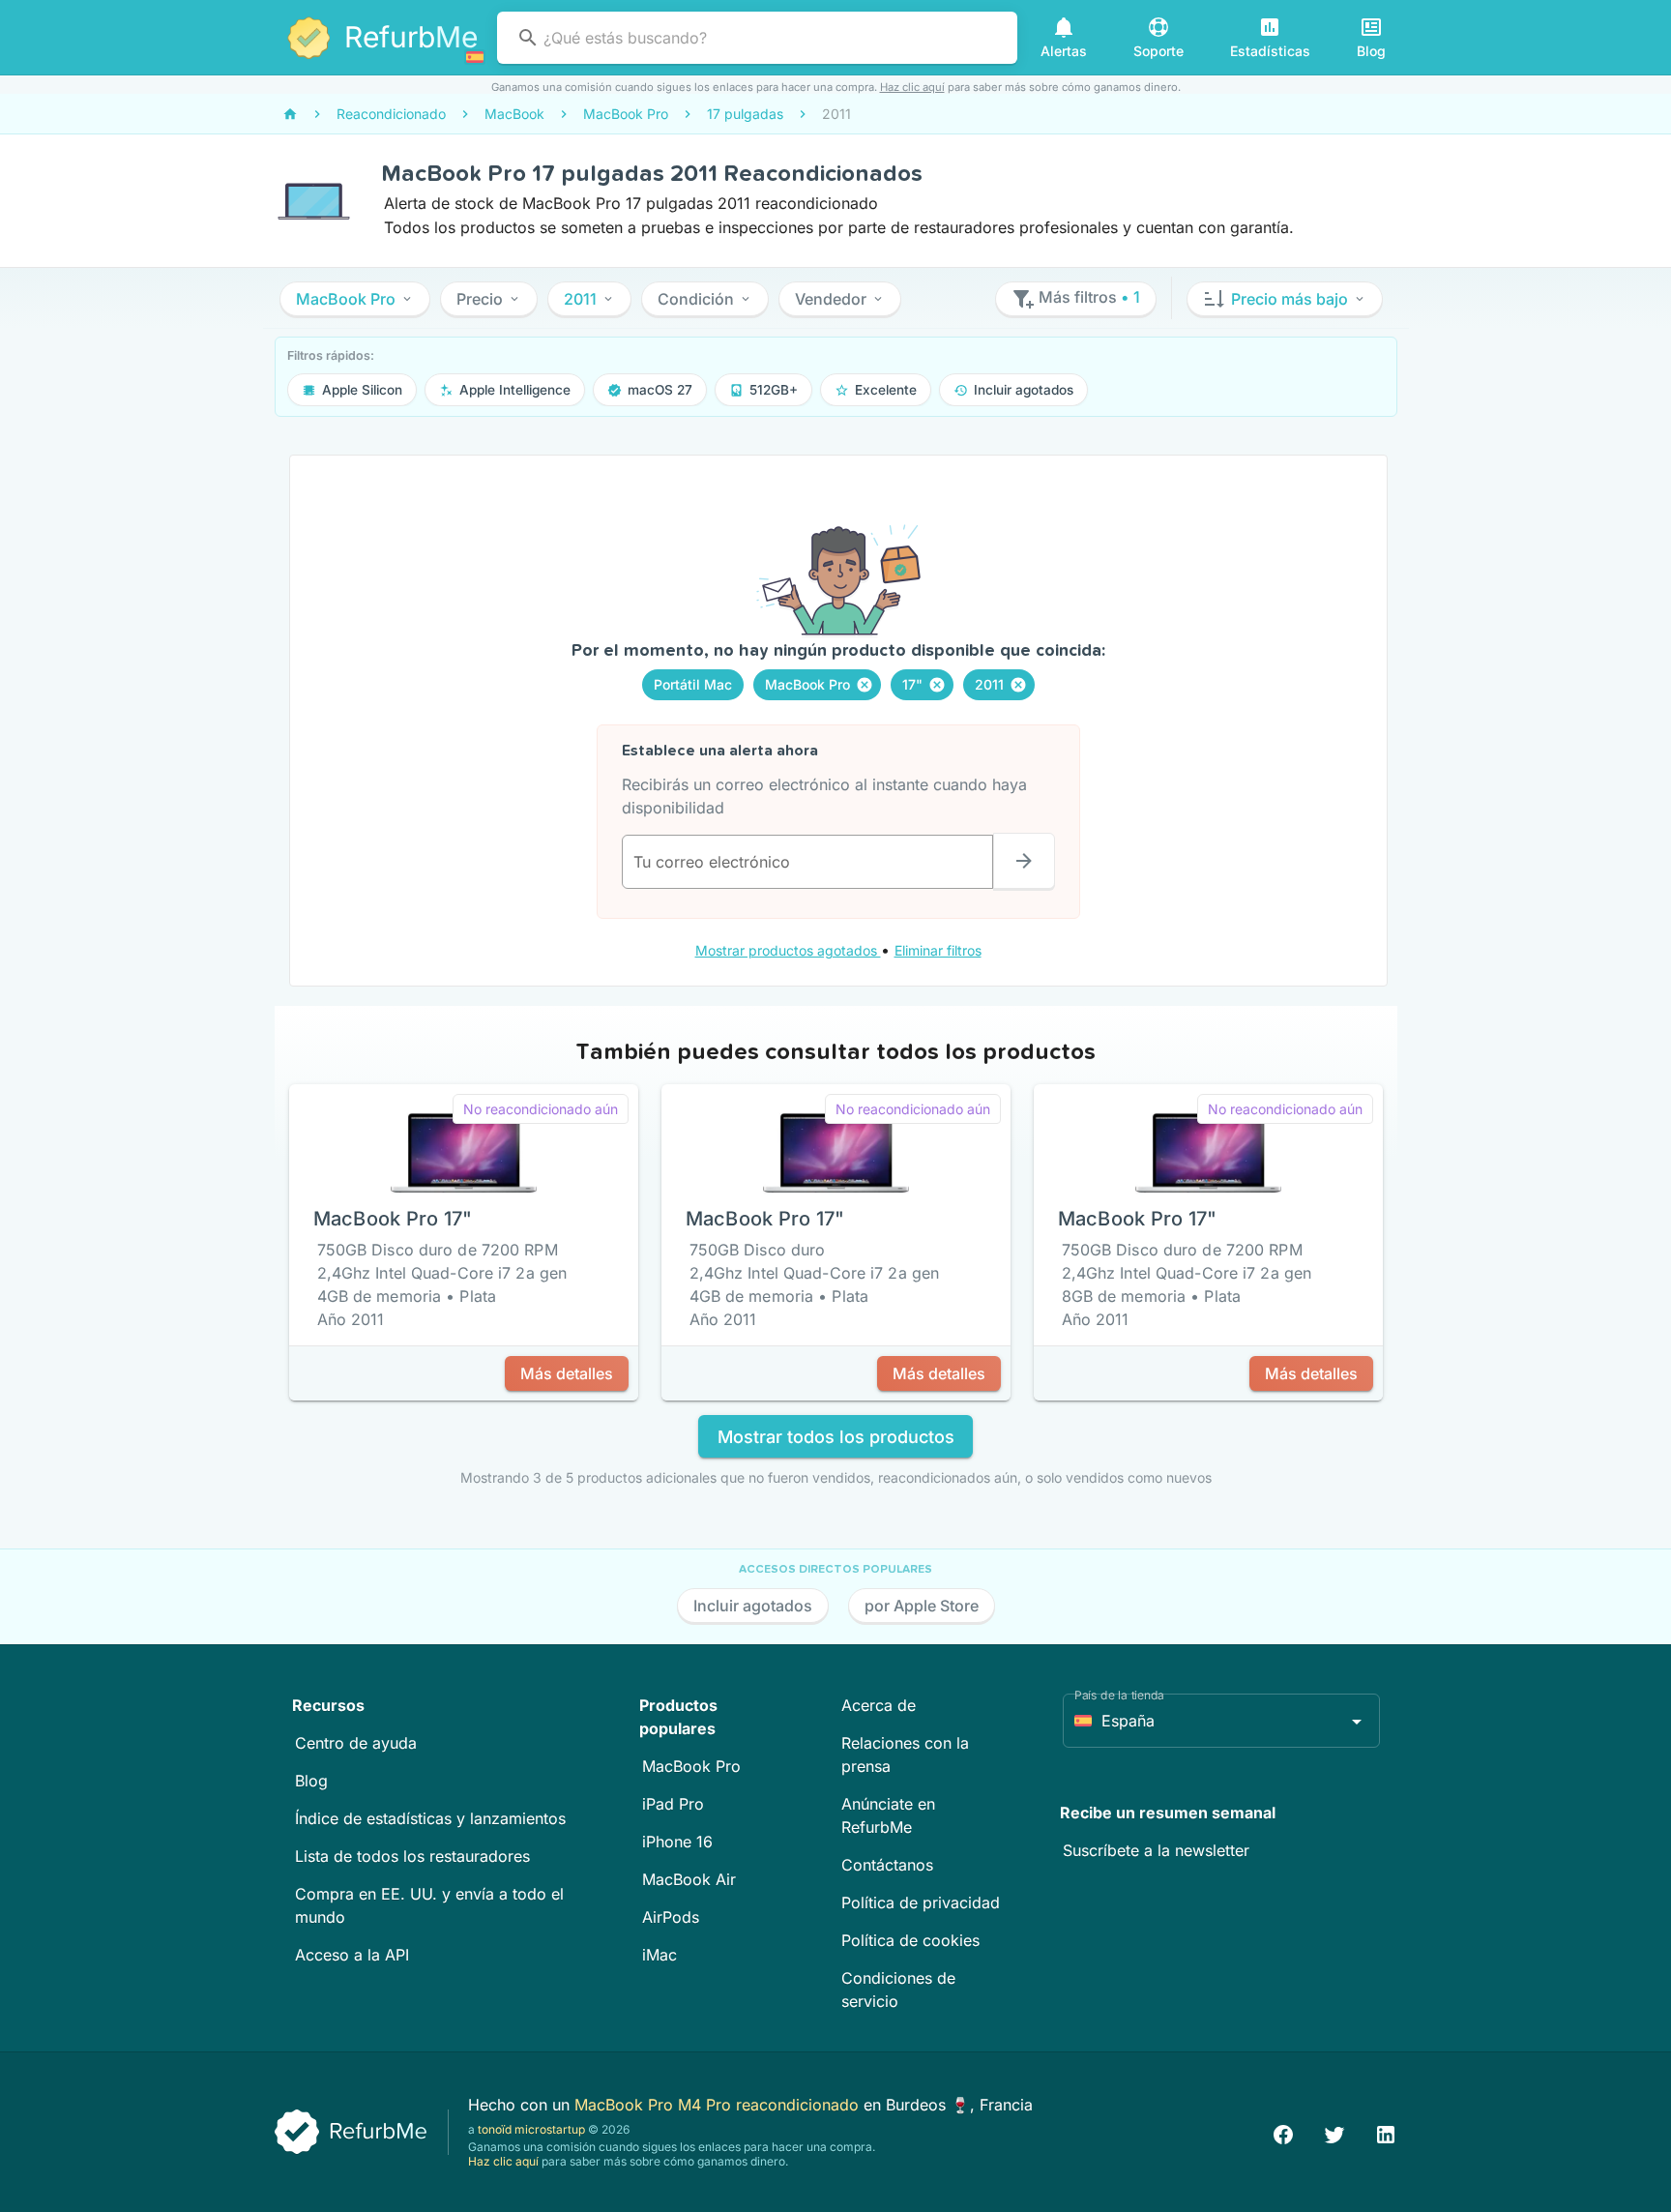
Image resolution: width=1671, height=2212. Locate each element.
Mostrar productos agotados (788, 950)
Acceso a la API (352, 1955)
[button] (355, 299)
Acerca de (879, 1705)
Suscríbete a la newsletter (1156, 1850)
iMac (660, 1955)
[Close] (865, 685)
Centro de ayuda (356, 1743)
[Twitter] (1334, 2132)
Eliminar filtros (938, 950)
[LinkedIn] (1386, 2132)
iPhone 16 (677, 1842)
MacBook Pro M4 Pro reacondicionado (719, 2105)
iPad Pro (673, 1804)
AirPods (671, 1917)
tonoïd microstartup (531, 2129)
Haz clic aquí (912, 87)
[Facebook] (1283, 2132)
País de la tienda (1119, 1695)
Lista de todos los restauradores (412, 1856)
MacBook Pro (691, 1766)
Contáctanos (887, 1865)
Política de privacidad (921, 1902)
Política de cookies (910, 1940)
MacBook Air (689, 1879)
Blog (311, 1781)
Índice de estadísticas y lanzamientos (430, 1818)
